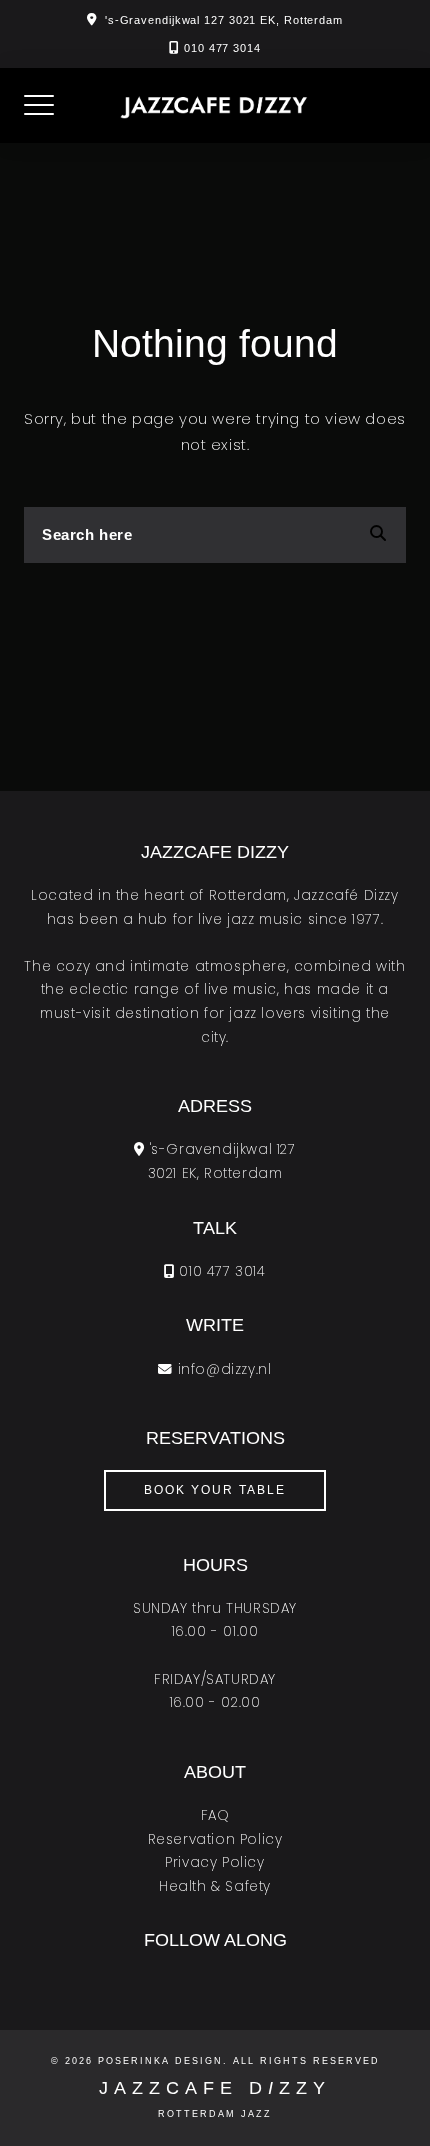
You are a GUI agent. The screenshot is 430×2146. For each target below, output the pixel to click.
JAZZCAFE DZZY (215, 2088)
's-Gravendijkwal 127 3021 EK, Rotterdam (224, 20)
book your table (215, 1490)
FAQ (215, 1815)
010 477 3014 (222, 48)
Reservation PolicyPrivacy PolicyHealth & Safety (215, 1863)
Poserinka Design (160, 2061)
